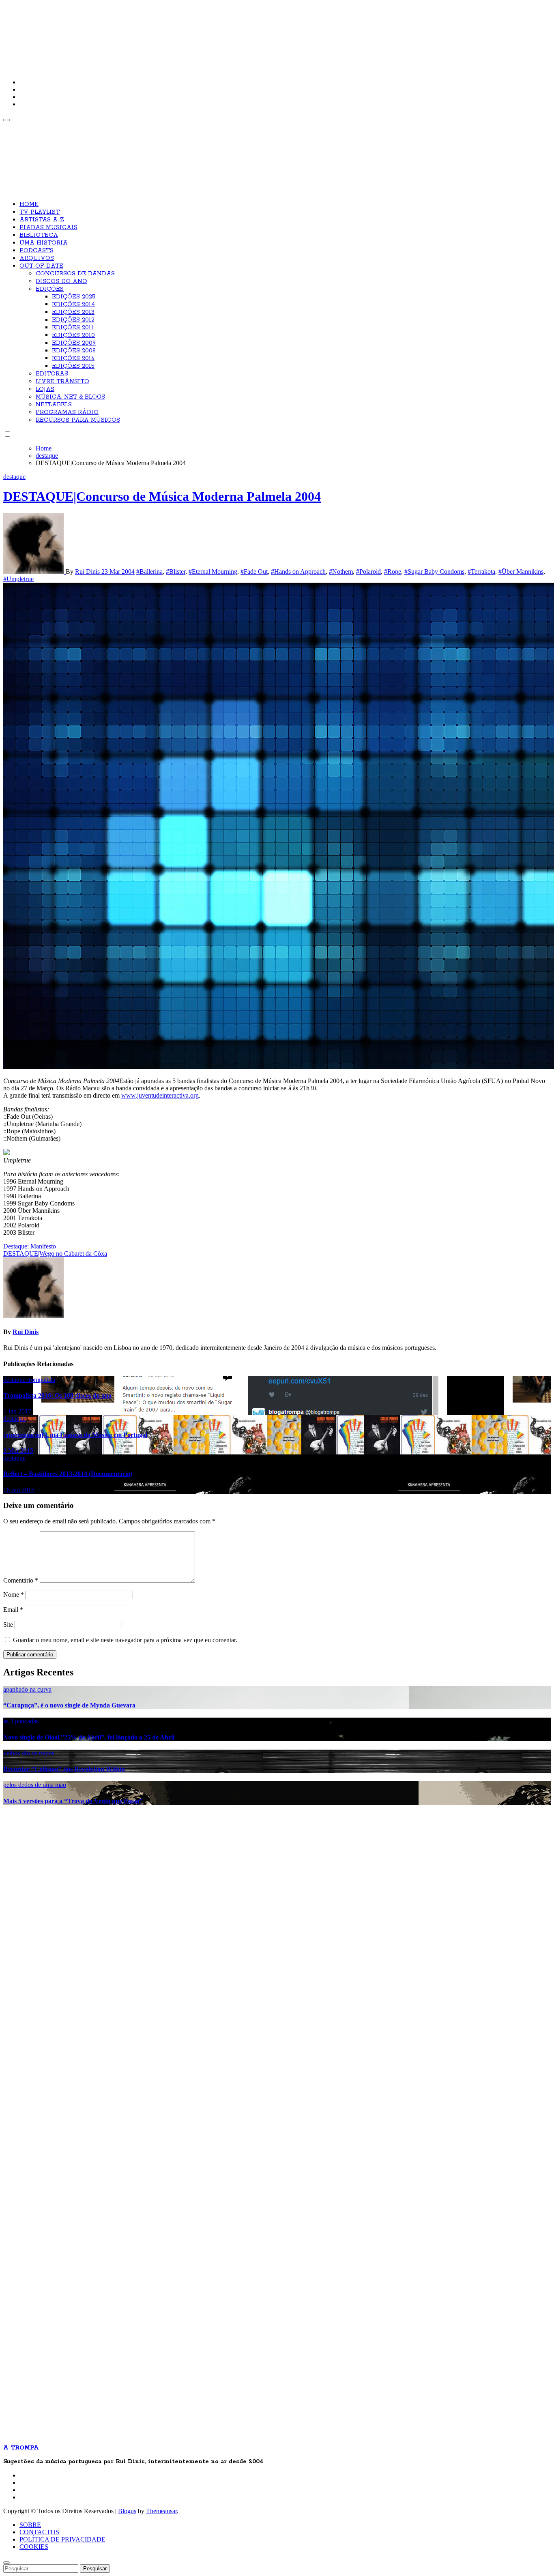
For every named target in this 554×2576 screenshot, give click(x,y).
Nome (14, 1595)
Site (8, 1625)
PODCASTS (37, 251)
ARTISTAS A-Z (42, 220)
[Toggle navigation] (6, 120)
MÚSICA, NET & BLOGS (70, 397)
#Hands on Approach (298, 572)
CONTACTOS (39, 2532)
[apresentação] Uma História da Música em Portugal (75, 1435)
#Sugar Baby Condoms (434, 572)
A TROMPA (119, 32)
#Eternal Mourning (213, 572)
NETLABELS (54, 405)
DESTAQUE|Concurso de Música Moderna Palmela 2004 (162, 496)
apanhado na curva (27, 1689)
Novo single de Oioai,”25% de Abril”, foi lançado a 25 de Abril (89, 1737)
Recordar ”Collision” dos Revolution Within (64, 1769)
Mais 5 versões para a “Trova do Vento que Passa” (73, 1801)
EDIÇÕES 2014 (73, 305)
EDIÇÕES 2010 (73, 335)
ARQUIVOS (37, 258)
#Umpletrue (18, 579)
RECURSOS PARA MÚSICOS (78, 420)
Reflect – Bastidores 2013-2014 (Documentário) (68, 1474)
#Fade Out (254, 572)
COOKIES (34, 2547)
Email (13, 1610)
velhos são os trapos (29, 1753)
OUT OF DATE (41, 266)
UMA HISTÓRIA (44, 243)
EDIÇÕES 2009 (74, 343)
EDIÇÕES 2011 (73, 328)
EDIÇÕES (50, 289)
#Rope (393, 572)
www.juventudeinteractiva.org (160, 1095)
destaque (14, 477)
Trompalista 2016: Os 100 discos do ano (57, 1395)
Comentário (21, 1580)
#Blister (176, 572)
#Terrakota (481, 572)
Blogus (127, 2511)
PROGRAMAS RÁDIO (67, 412)
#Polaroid (368, 572)
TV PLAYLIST (40, 212)
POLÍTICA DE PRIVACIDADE (62, 2539)
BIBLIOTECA (39, 235)
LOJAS (45, 389)
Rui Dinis (88, 572)
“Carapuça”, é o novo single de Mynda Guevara (69, 1705)
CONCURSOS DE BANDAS (75, 274)
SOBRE (30, 2525)
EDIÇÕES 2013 (73, 312)
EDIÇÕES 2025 (74, 297)
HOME (29, 204)
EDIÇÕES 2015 (73, 366)
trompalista (41, 1380)
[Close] (6, 2563)
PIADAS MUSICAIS (48, 227)
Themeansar (161, 2511)
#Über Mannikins (521, 572)
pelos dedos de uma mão (35, 1785)
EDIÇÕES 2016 (73, 358)
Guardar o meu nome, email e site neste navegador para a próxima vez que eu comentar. (125, 1640)
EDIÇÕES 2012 (73, 320)
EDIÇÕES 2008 (74, 351)
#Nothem (341, 572)
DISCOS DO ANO (61, 281)
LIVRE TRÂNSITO (62, 382)
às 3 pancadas (21, 1721)
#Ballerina (149, 572)
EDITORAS (52, 374)
